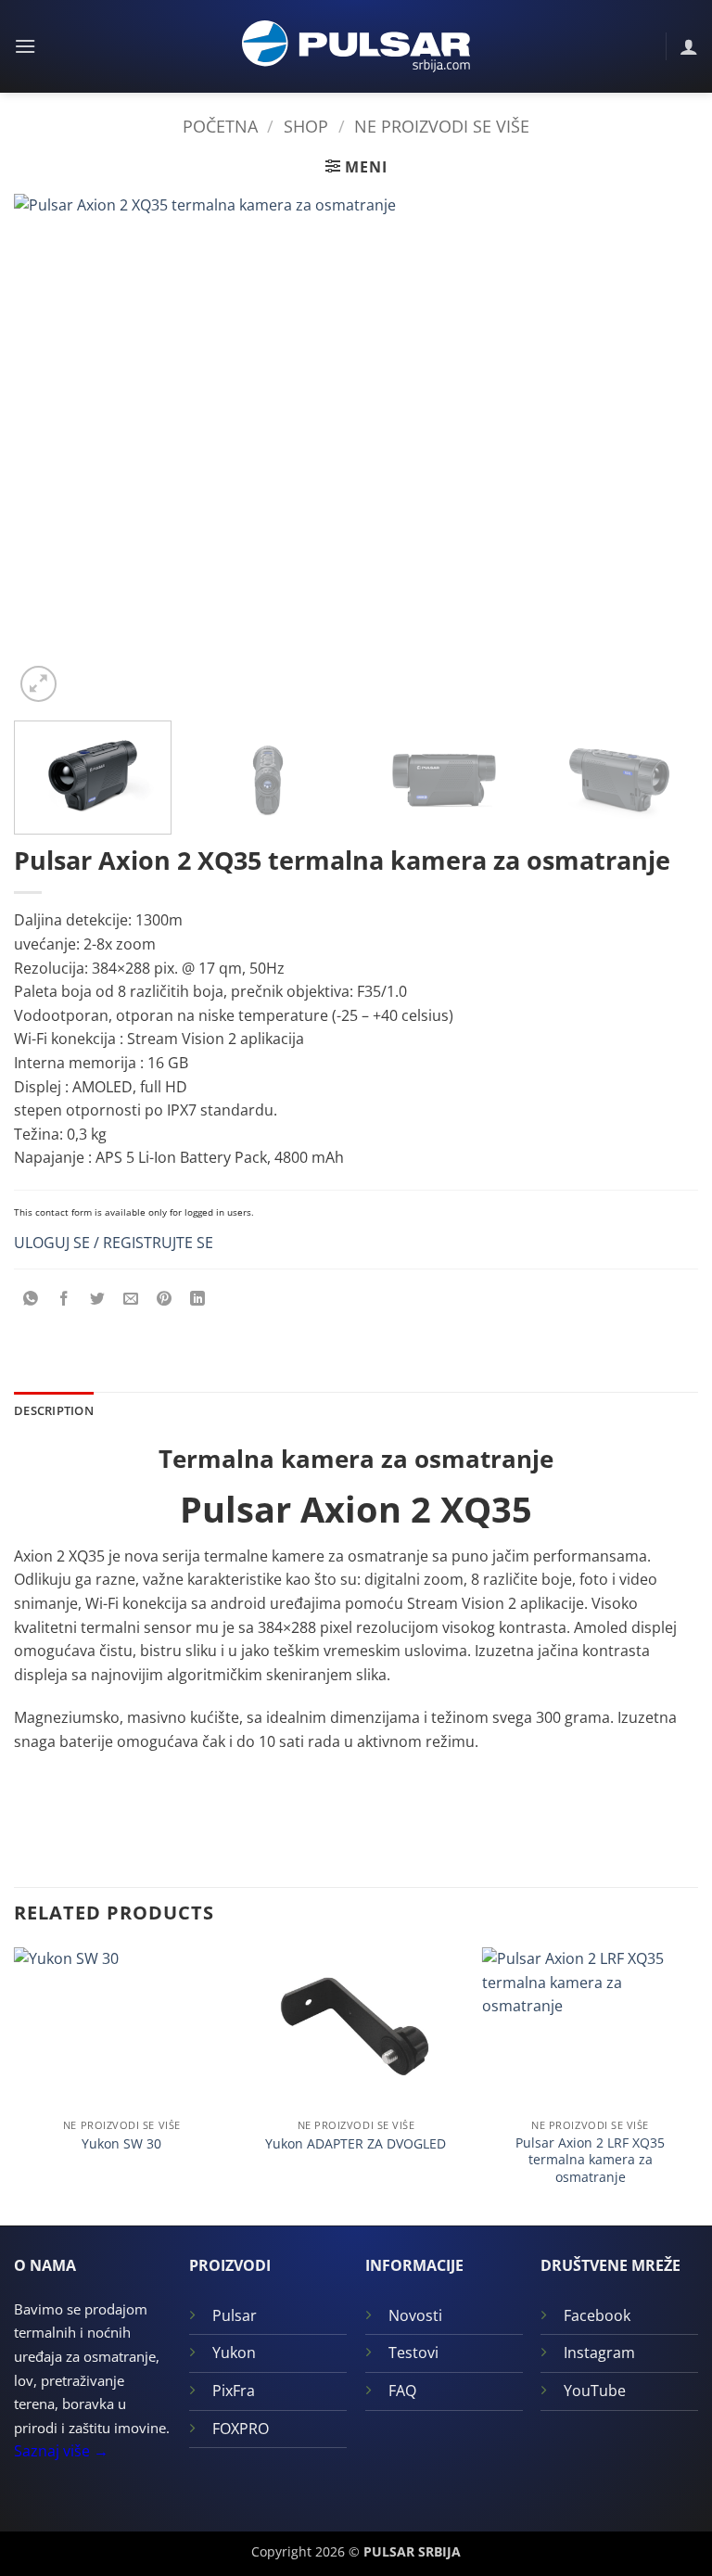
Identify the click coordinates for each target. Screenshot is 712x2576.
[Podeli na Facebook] (64, 1299)
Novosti (415, 2315)
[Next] (661, 450)
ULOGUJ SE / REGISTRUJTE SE (114, 1243)
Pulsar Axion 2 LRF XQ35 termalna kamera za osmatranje (590, 2160)
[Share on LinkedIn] (198, 1299)
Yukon (234, 2353)
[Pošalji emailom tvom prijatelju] (131, 1299)
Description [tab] (54, 1410)
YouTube (595, 2391)
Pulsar (235, 2315)
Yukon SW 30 (121, 2144)
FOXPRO (241, 2429)
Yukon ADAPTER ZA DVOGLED (356, 2144)
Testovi (413, 2353)
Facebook (597, 2315)
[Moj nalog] (689, 46)
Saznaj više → (61, 2451)
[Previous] (51, 450)
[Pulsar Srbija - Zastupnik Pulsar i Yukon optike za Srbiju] (356, 46)
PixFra (234, 2391)
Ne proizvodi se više (442, 126)
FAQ (402, 2391)
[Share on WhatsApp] (31, 1299)
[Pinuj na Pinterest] (165, 1299)
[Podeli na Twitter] (98, 1299)
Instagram (599, 2353)
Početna (220, 126)
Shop (306, 126)
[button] (25, 46)
